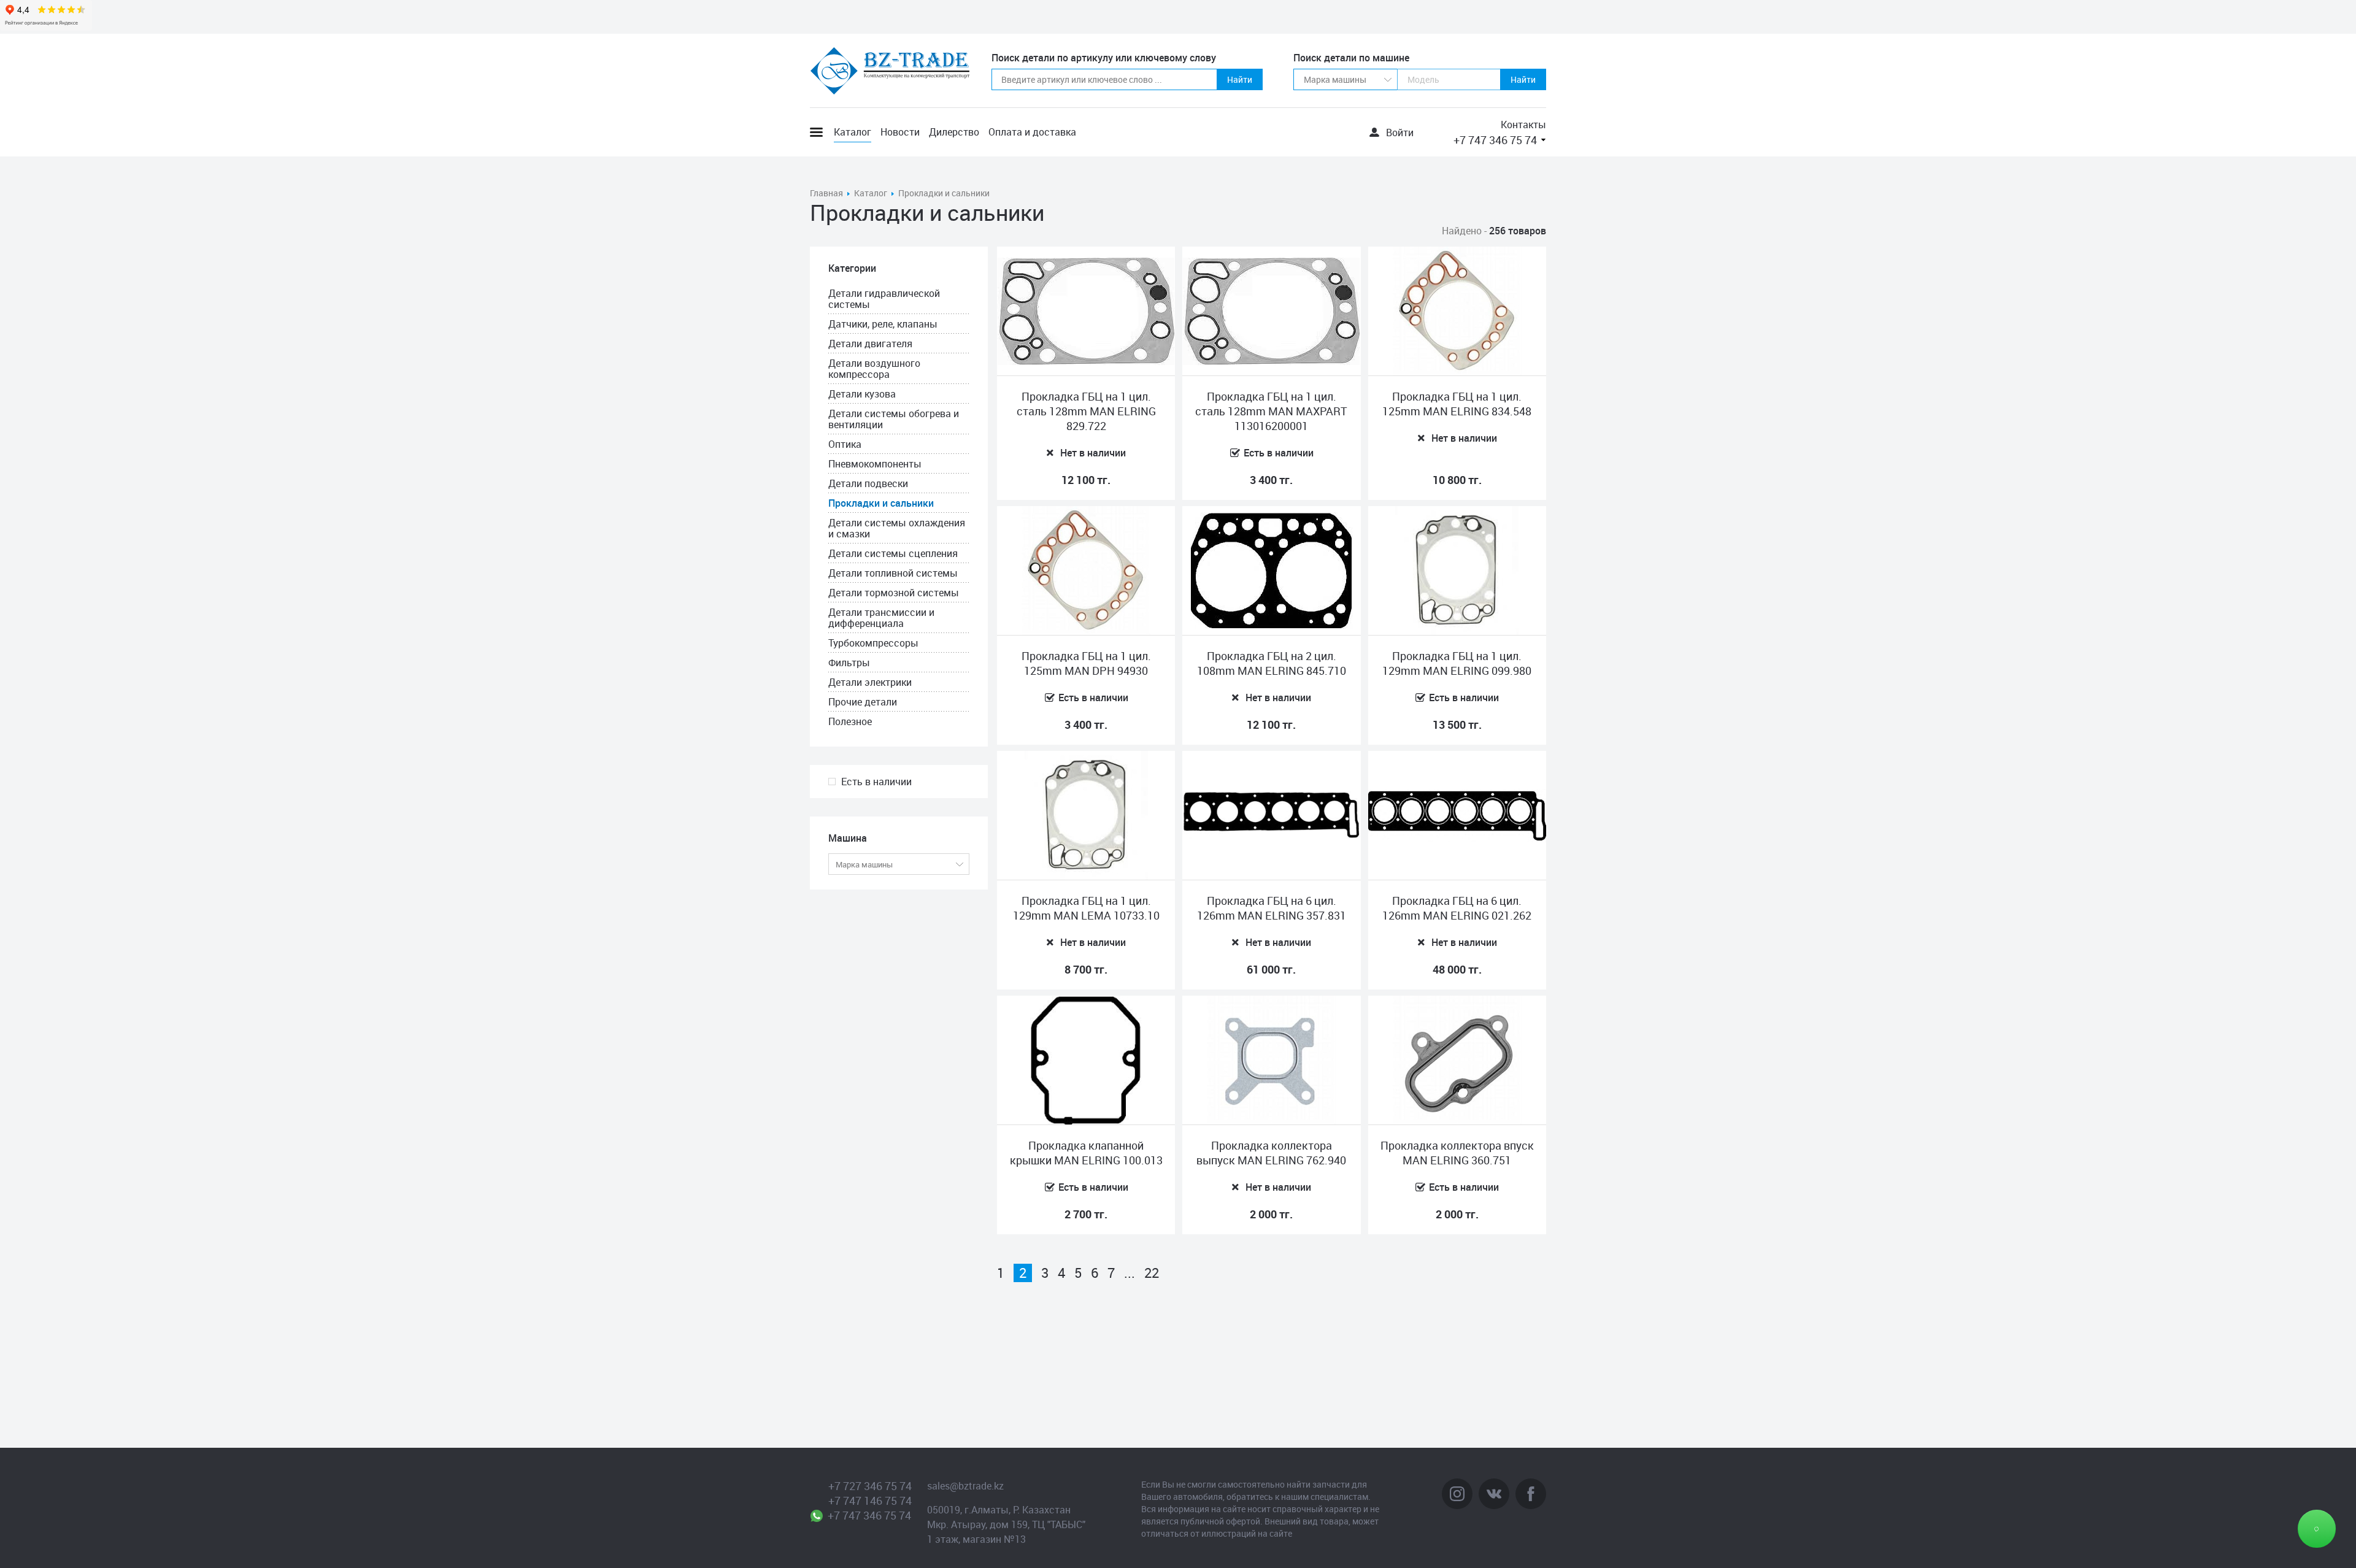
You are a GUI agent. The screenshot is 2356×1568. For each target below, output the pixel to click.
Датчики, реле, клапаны (883, 324)
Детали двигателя (870, 344)
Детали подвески (868, 483)
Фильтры (849, 663)
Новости (900, 132)
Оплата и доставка (1032, 132)
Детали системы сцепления (893, 553)
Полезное (850, 721)
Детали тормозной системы (894, 593)
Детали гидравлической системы (884, 299)
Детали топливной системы (893, 573)
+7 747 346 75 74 (1495, 140)
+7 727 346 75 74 (870, 1486)
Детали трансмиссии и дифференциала (881, 618)
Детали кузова (862, 394)
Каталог (853, 132)
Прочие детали (863, 702)
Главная (826, 193)
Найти (1240, 79)
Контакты (1523, 125)
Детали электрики (870, 682)
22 (1152, 1273)
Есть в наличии (876, 782)
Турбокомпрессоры (873, 643)
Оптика (845, 444)
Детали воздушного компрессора (874, 369)
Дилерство (954, 132)
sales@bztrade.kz (965, 1486)
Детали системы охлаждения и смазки (897, 528)
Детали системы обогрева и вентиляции (894, 419)
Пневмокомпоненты (875, 464)
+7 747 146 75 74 (870, 1501)
